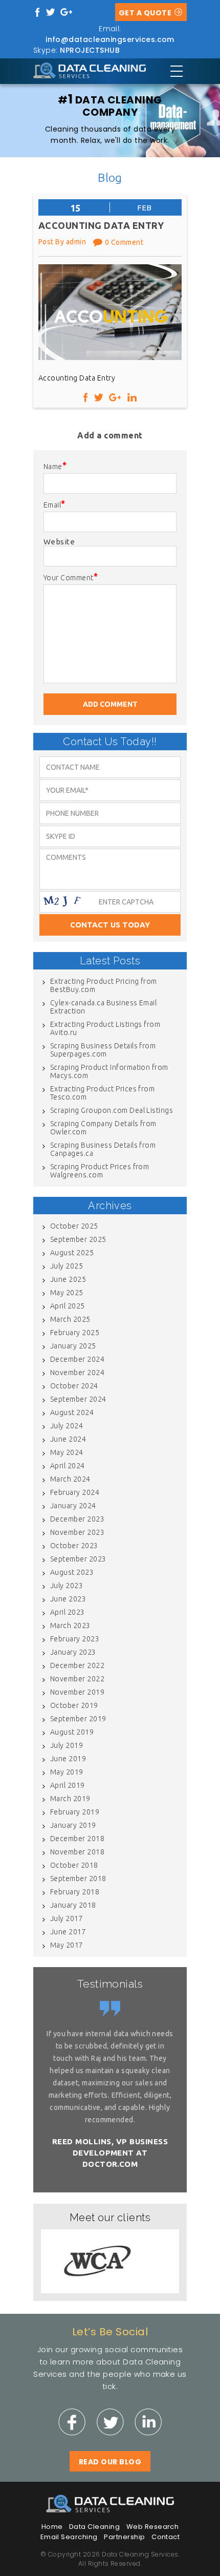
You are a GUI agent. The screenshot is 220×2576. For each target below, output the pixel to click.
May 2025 (67, 1293)
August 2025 (72, 1253)
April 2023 (68, 1612)
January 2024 (73, 1506)
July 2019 (67, 1745)
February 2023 (75, 1639)
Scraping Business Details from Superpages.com (103, 1050)
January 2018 (73, 1905)
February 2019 (75, 1812)
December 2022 (77, 1665)
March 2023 (70, 1625)
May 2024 (67, 1452)
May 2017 (67, 1945)
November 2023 (77, 1532)
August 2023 (72, 1572)
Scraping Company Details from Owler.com (103, 1128)
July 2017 (67, 1918)
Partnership (124, 2537)
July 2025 (67, 1266)
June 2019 (68, 1759)
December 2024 (77, 1359)
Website (59, 542)
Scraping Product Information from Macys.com (109, 1071)
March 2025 (70, 1319)
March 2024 (70, 1479)
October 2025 (74, 1226)
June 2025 (68, 1279)
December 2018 (77, 1839)
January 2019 (73, 1825)
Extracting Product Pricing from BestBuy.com (104, 985)
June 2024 (68, 1439)
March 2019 (70, 1799)
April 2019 (68, 1785)
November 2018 (77, 1852)
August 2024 (72, 1412)
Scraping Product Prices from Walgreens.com (100, 1171)
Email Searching (69, 2537)
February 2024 (75, 1492)
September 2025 (78, 1239)
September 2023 (78, 1559)
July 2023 (67, 1586)
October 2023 (74, 1546)
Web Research (153, 2527)
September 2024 (78, 1399)
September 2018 (78, 1878)
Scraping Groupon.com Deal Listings (112, 1110)
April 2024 (68, 1466)
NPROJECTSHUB (90, 50)
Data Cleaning (94, 2527)
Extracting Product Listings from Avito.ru (105, 1028)
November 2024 (77, 1373)
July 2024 (67, 1426)
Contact (166, 2537)
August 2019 (72, 1732)
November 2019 (77, 1692)
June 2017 (68, 1932)
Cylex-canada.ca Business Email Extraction (103, 1007)
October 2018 (74, 1865)
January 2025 (73, 1346)
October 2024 (74, 1386)
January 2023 (73, 1652)
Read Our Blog (110, 2462)
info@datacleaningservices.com (110, 39)
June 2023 (68, 1599)
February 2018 (75, 1892)
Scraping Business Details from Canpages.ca (103, 1149)
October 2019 (74, 1705)
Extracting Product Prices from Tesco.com (102, 1093)
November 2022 (77, 1679)
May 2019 (67, 1772)
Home (52, 2527)
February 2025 (75, 1333)
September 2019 (78, 1719)
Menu (177, 71)
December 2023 (77, 1519)
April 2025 (68, 1306)
